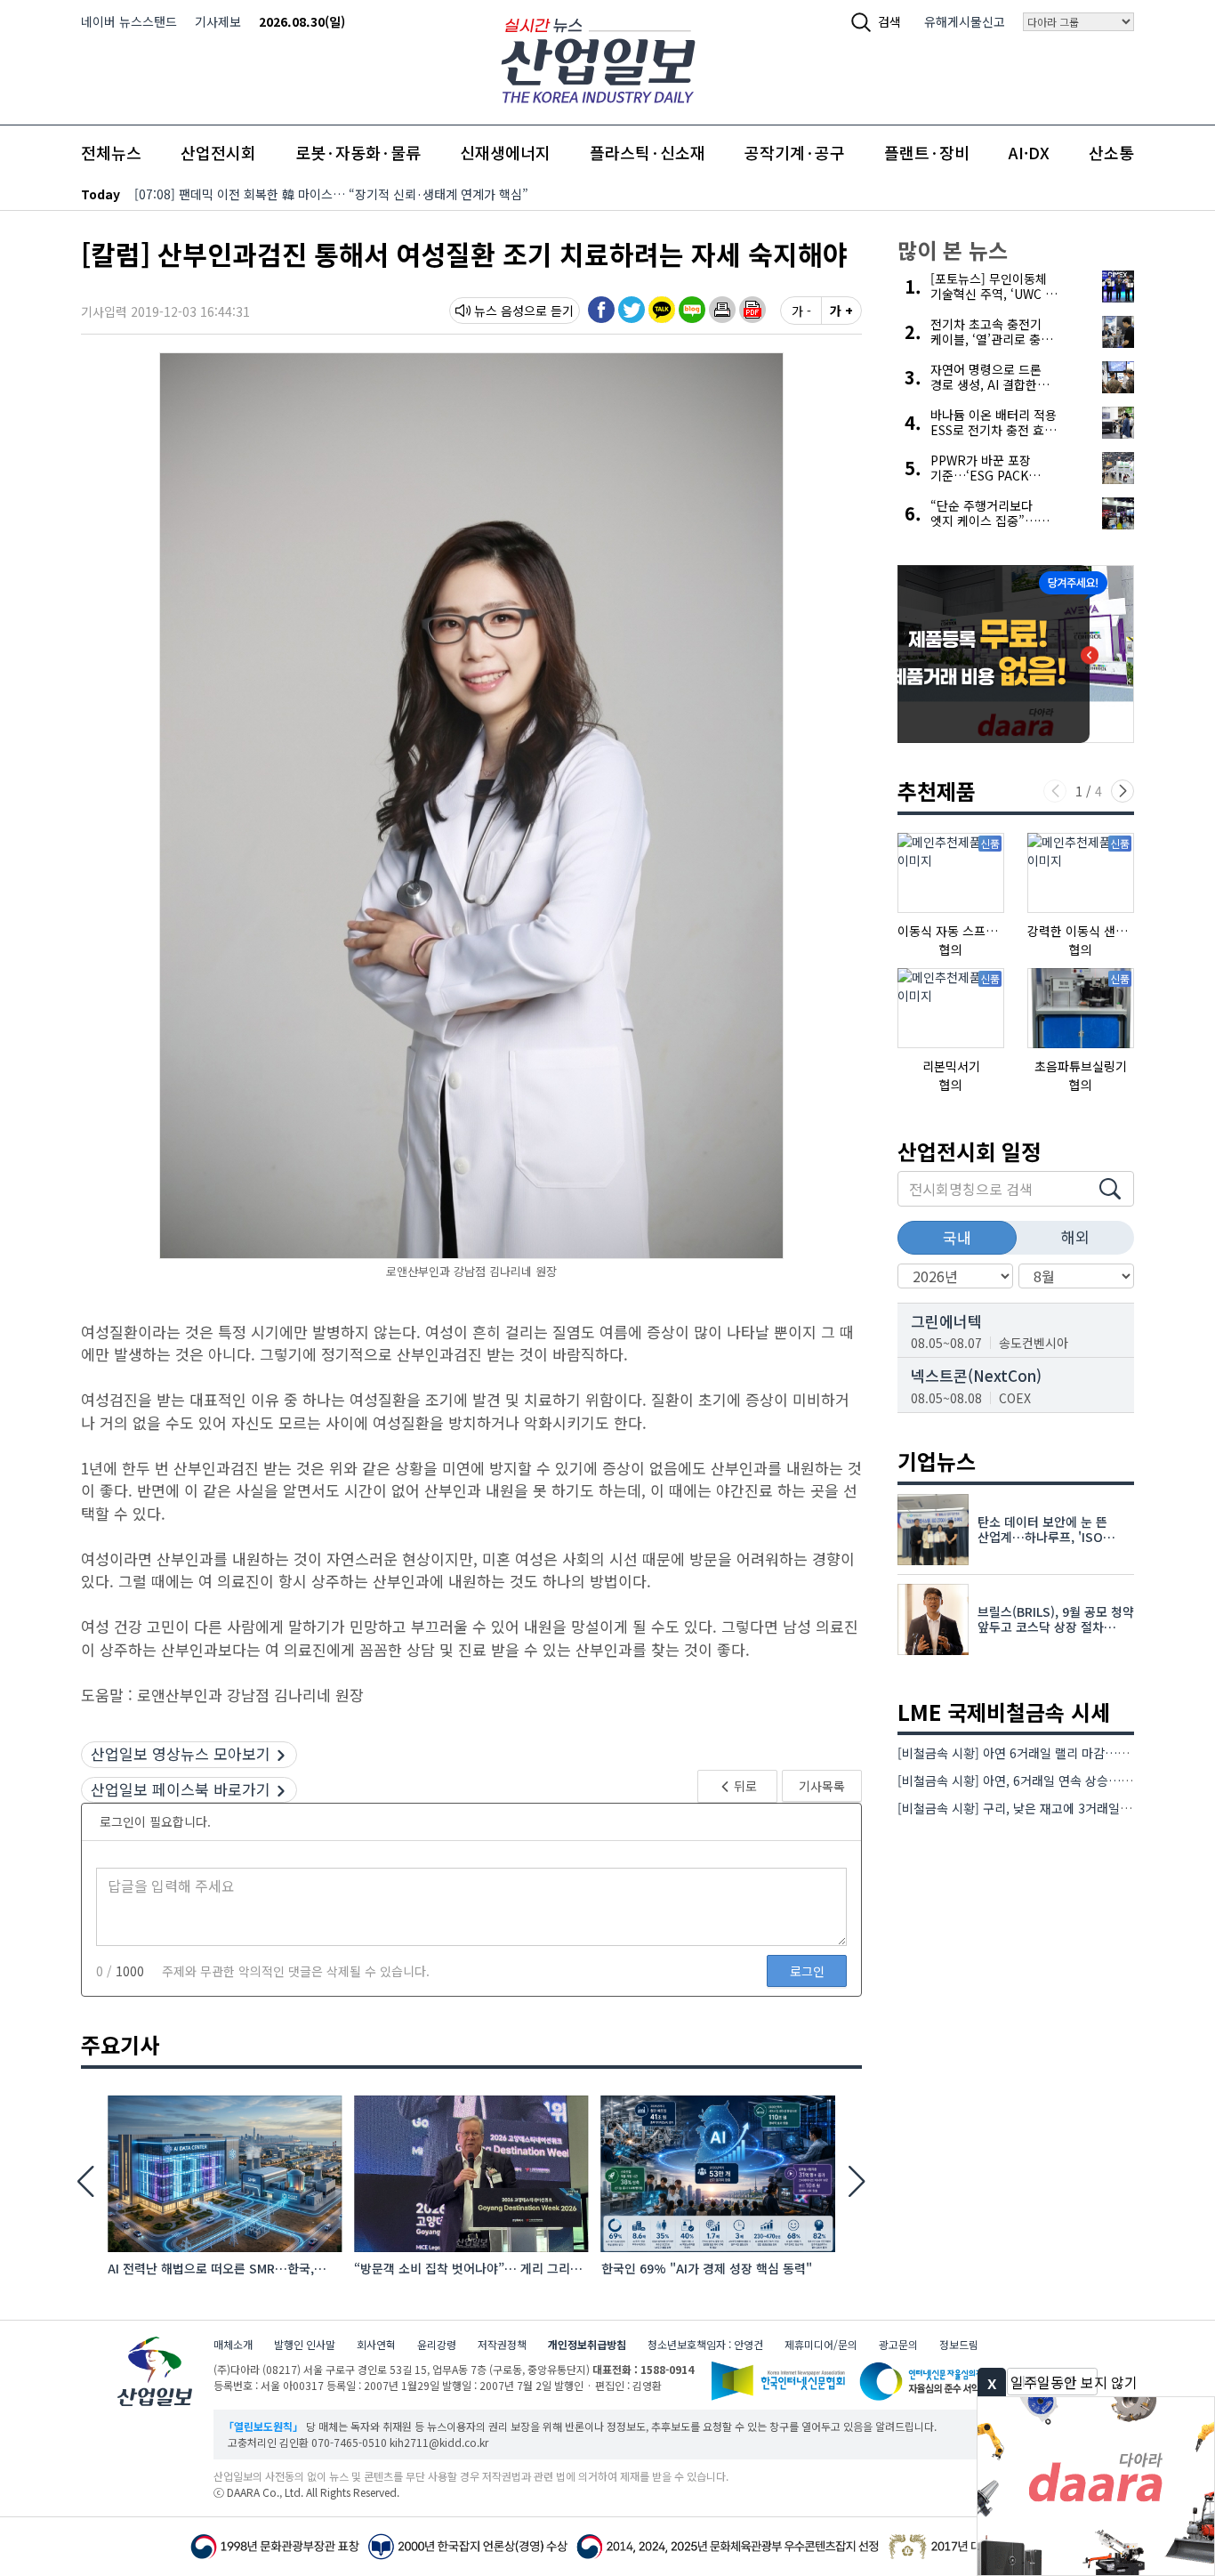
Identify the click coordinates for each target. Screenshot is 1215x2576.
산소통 (1111, 152)
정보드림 (959, 2344)
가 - (801, 311)
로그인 (807, 1971)
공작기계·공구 (795, 152)
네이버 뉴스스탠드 (129, 21)
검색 (889, 21)
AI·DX (1029, 152)
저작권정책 (502, 2344)
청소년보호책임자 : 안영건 (705, 2344)
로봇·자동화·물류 (358, 152)
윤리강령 (437, 2344)
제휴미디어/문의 (821, 2344)
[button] (722, 310)
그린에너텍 (946, 1321)
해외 (1075, 1236)
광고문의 (898, 2344)
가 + (841, 311)
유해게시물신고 (965, 21)
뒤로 (744, 1786)
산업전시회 (218, 152)
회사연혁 (376, 2344)
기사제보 (218, 21)
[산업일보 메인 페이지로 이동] (598, 58)
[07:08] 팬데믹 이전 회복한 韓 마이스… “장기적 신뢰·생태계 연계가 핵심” (331, 194)
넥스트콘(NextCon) (976, 1375)
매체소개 (233, 2344)
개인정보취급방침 (587, 2344)
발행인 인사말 (305, 2344)
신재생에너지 (505, 152)
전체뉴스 (111, 152)
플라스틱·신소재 (648, 152)
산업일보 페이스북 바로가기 (181, 1789)
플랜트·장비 (927, 152)
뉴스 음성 (499, 311)
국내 (957, 1237)
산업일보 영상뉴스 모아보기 (181, 1753)
